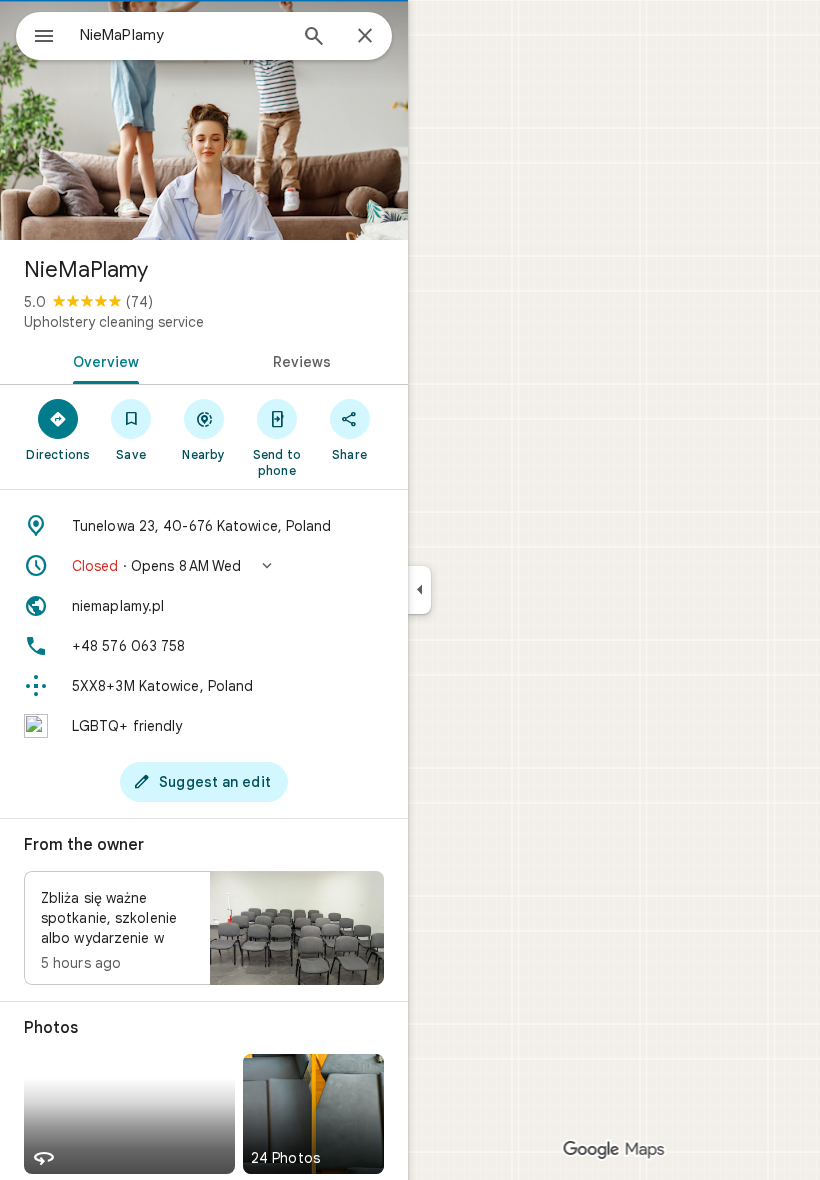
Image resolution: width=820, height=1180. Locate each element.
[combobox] (183, 35)
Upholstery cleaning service (114, 322)
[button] (204, 566)
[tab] (102, 360)
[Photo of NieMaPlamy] (204, 120)
